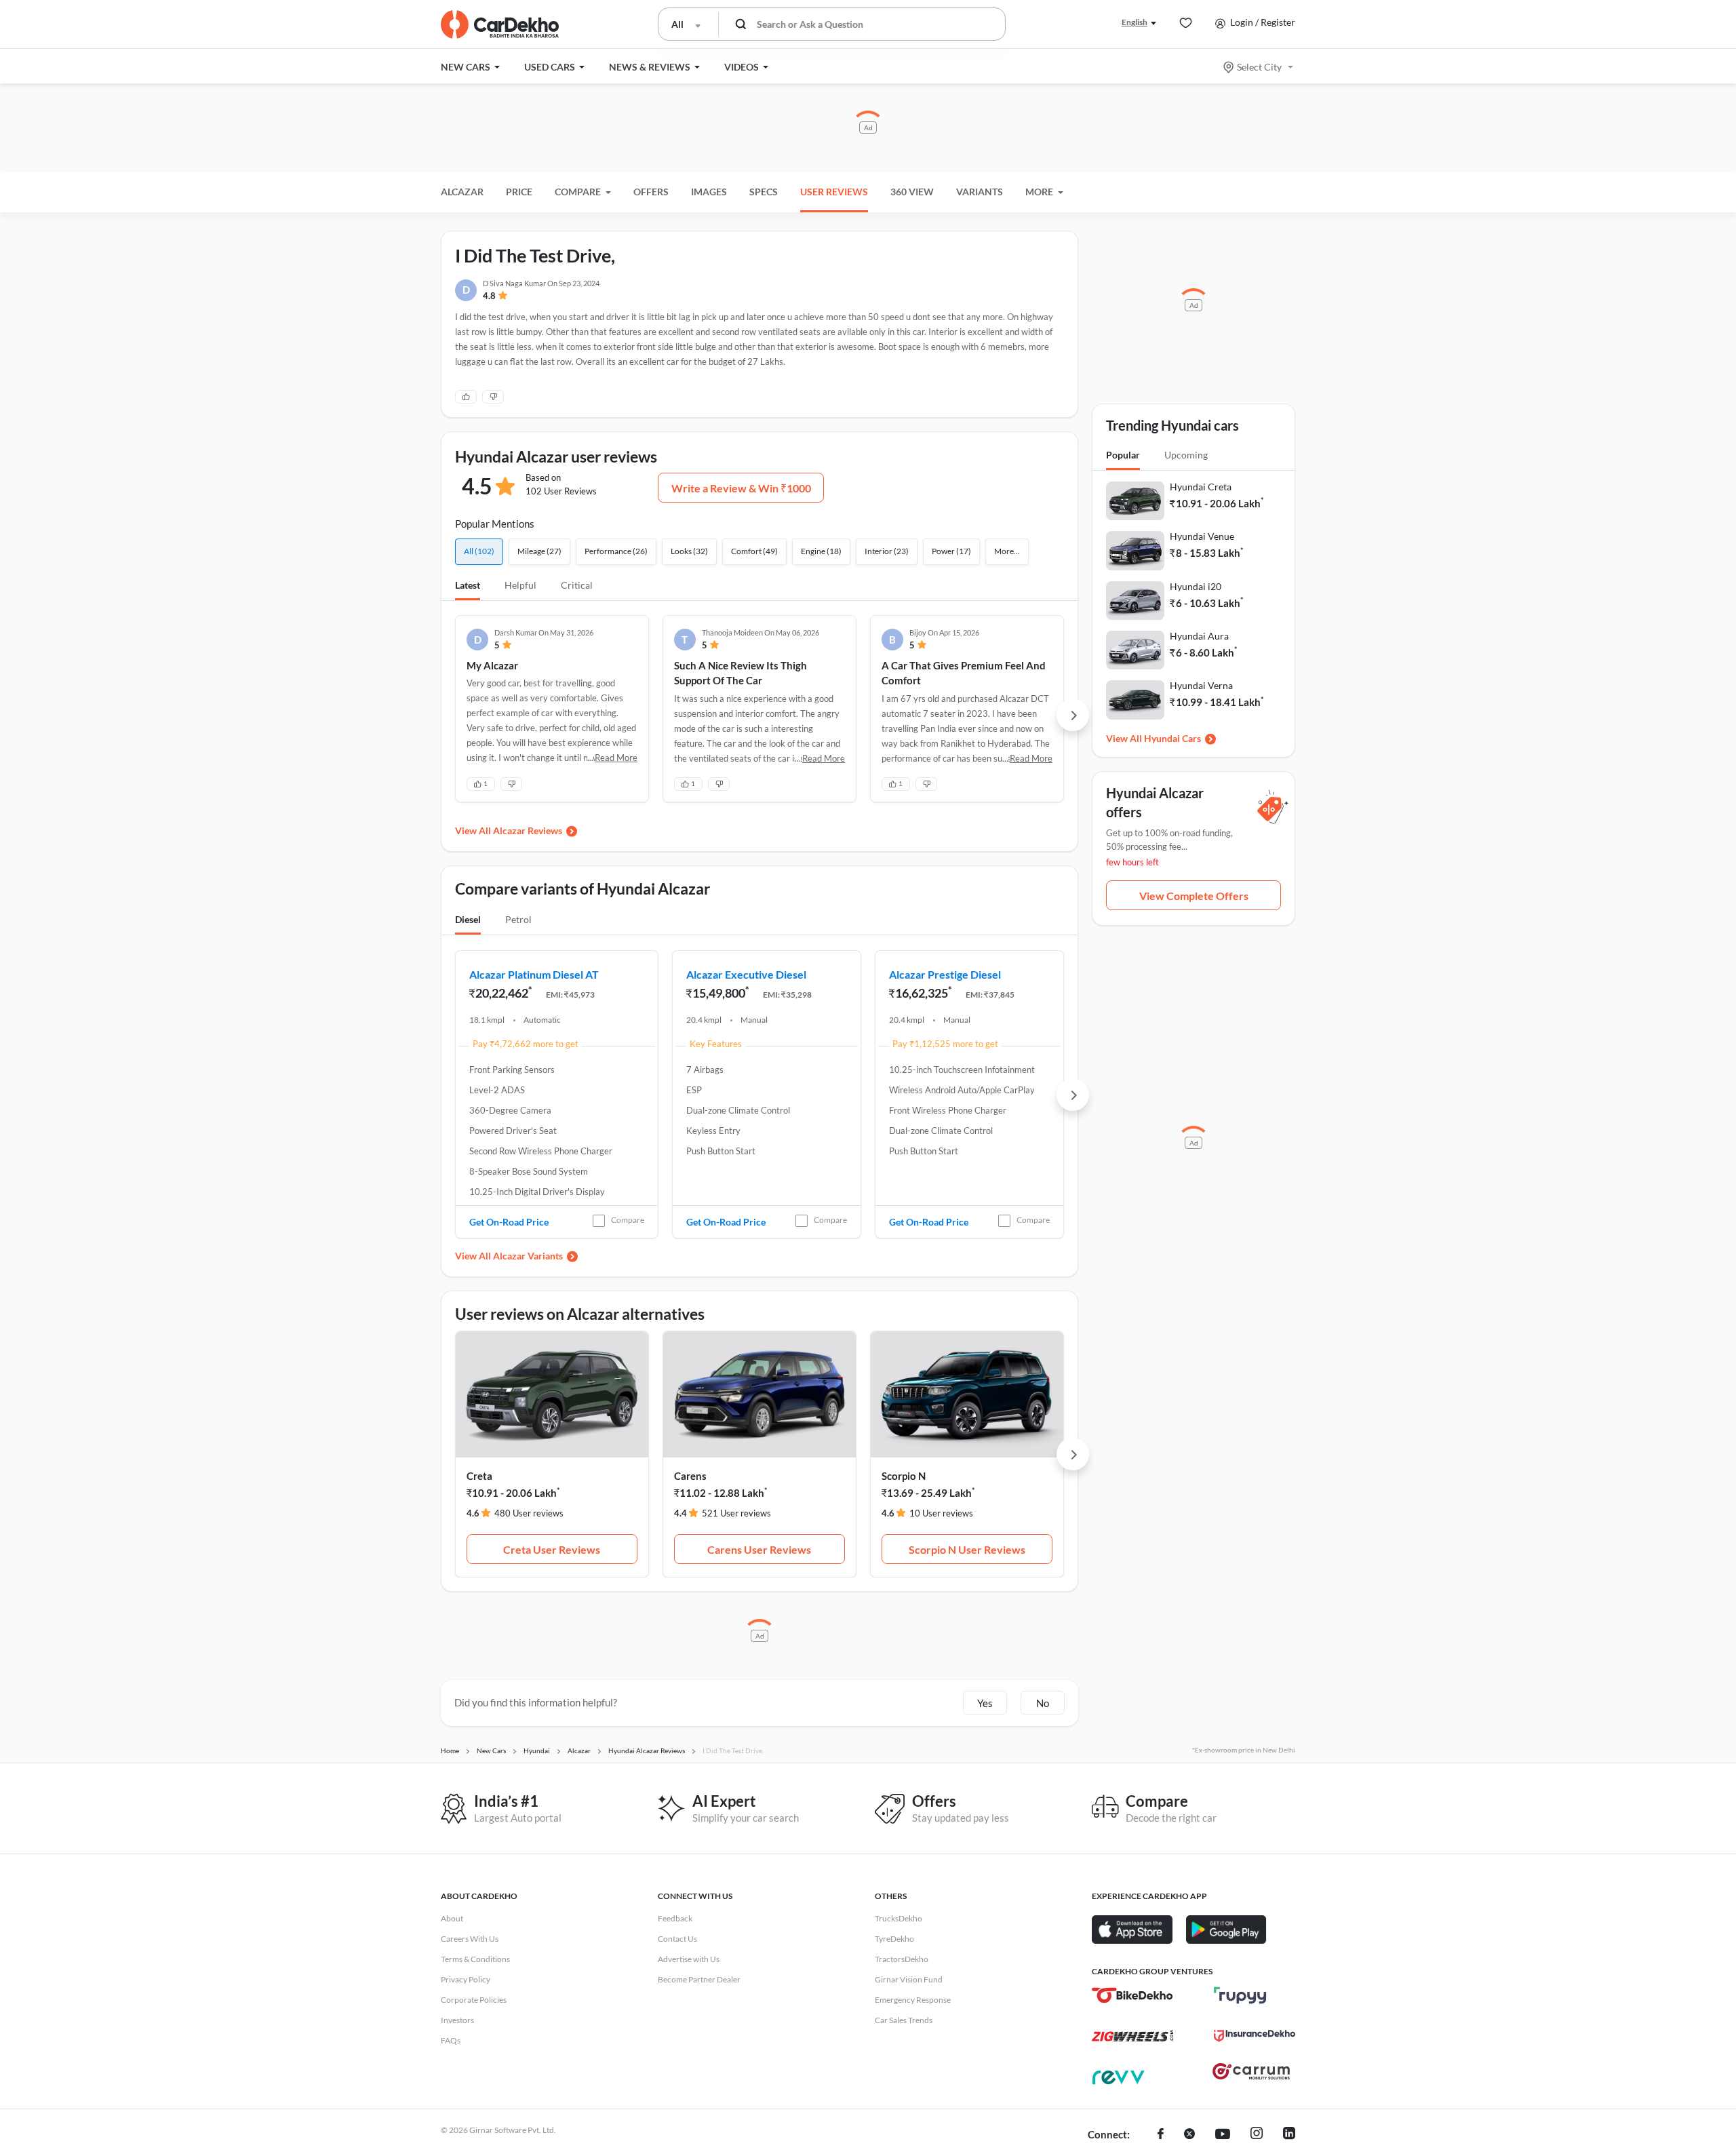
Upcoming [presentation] (1186, 455)
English (1135, 22)
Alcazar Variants (528, 1256)
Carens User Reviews (759, 1549)
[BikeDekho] (1132, 1995)
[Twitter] (1189, 2135)
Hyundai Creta (1201, 487)
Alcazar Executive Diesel (746, 974)
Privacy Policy (466, 1979)
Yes (985, 1703)
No (1043, 1703)
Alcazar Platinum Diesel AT (534, 974)
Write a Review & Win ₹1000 (741, 488)
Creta (479, 1476)
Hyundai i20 (1196, 586)
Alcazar (462, 192)
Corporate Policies (474, 2000)
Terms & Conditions (475, 1959)
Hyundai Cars (1172, 738)
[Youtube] (1223, 2135)
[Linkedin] (1289, 2135)
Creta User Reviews (552, 1549)
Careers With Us (470, 1939)
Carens (690, 1476)
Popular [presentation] (1123, 455)
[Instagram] (1257, 2135)
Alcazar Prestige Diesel (945, 974)
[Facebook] (1161, 2135)
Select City (1259, 67)
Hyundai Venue (1202, 536)
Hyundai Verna (1201, 685)
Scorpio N (904, 1476)
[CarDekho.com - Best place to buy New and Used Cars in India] (500, 24)
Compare (628, 1220)
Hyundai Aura (1199, 636)
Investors (457, 2020)
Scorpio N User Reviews (967, 1549)
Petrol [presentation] (518, 919)
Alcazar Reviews (528, 830)
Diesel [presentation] (468, 919)
